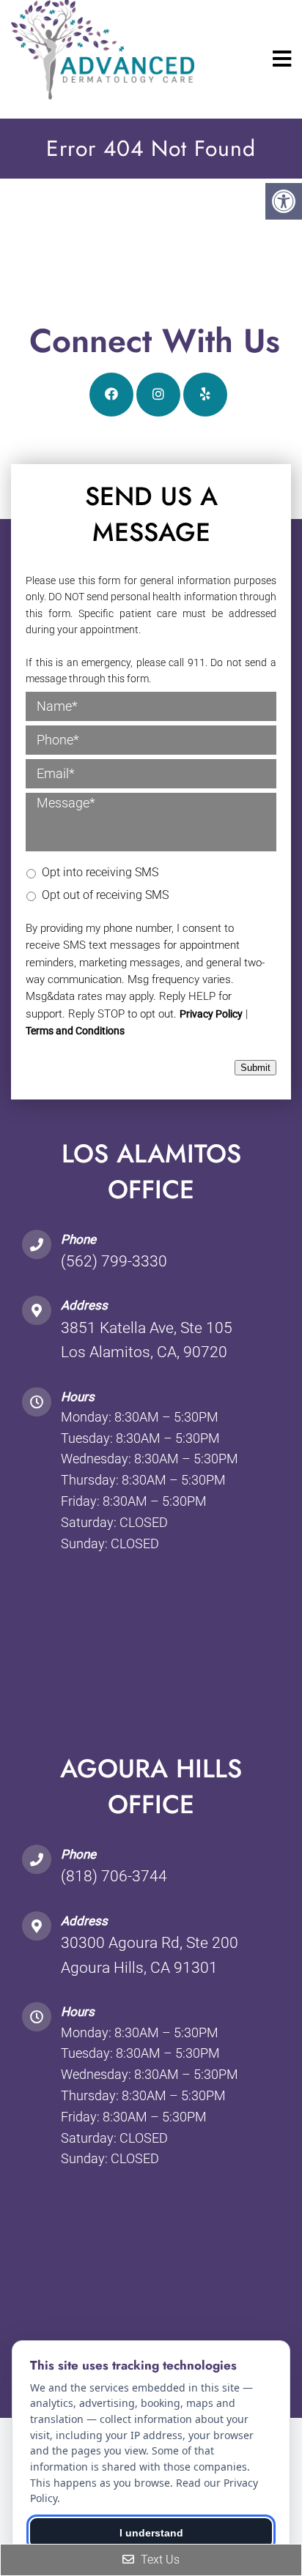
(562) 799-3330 (114, 1261)
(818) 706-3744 (114, 1876)
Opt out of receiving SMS (105, 895)
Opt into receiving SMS (100, 872)
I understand (151, 2533)
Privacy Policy (211, 1014)
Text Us (159, 2560)
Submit (255, 1068)
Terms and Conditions (75, 1031)
